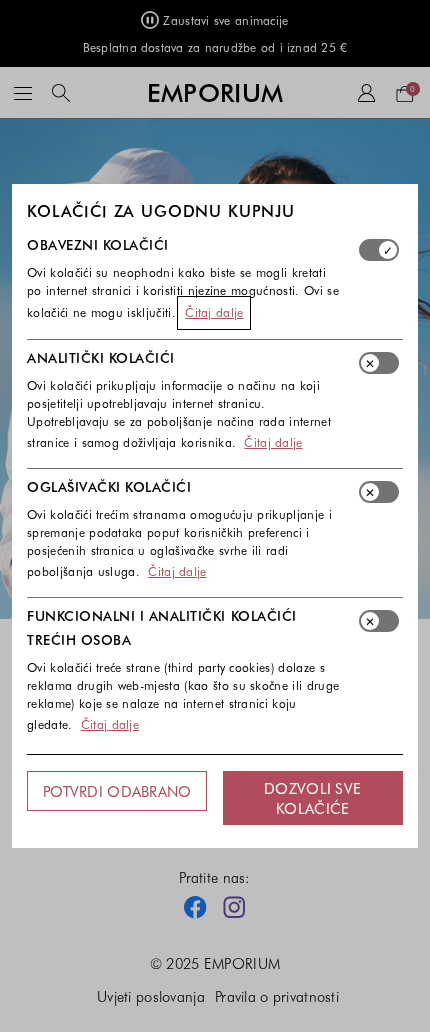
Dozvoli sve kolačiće (312, 798)
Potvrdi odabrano (117, 791)
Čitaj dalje (214, 312)
